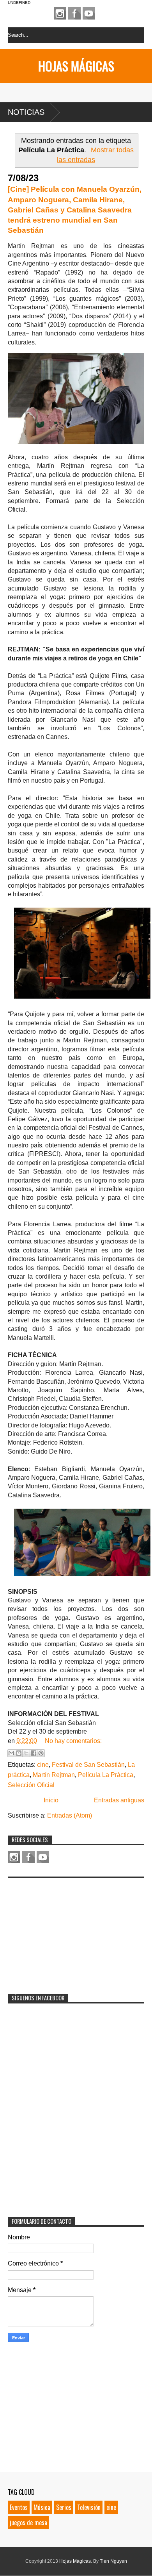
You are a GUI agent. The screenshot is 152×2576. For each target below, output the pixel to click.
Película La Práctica (106, 1775)
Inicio (51, 1800)
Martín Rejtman (54, 1775)
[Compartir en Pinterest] (41, 1753)
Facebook (74, 13)
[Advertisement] (66, 1931)
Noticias (26, 112)
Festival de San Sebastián (88, 1765)
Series (64, 2507)
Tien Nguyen (113, 2561)
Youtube (89, 13)
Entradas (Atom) (70, 1815)
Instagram (60, 13)
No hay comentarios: (73, 1741)
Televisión (89, 2507)
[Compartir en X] (26, 1753)
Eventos (19, 2507)
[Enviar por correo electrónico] (11, 1753)
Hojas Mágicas (76, 66)
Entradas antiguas (119, 1800)
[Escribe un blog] (19, 1753)
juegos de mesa (28, 2522)
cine (43, 1765)
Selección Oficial (31, 1785)
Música (42, 2507)
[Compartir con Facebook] (34, 1753)
